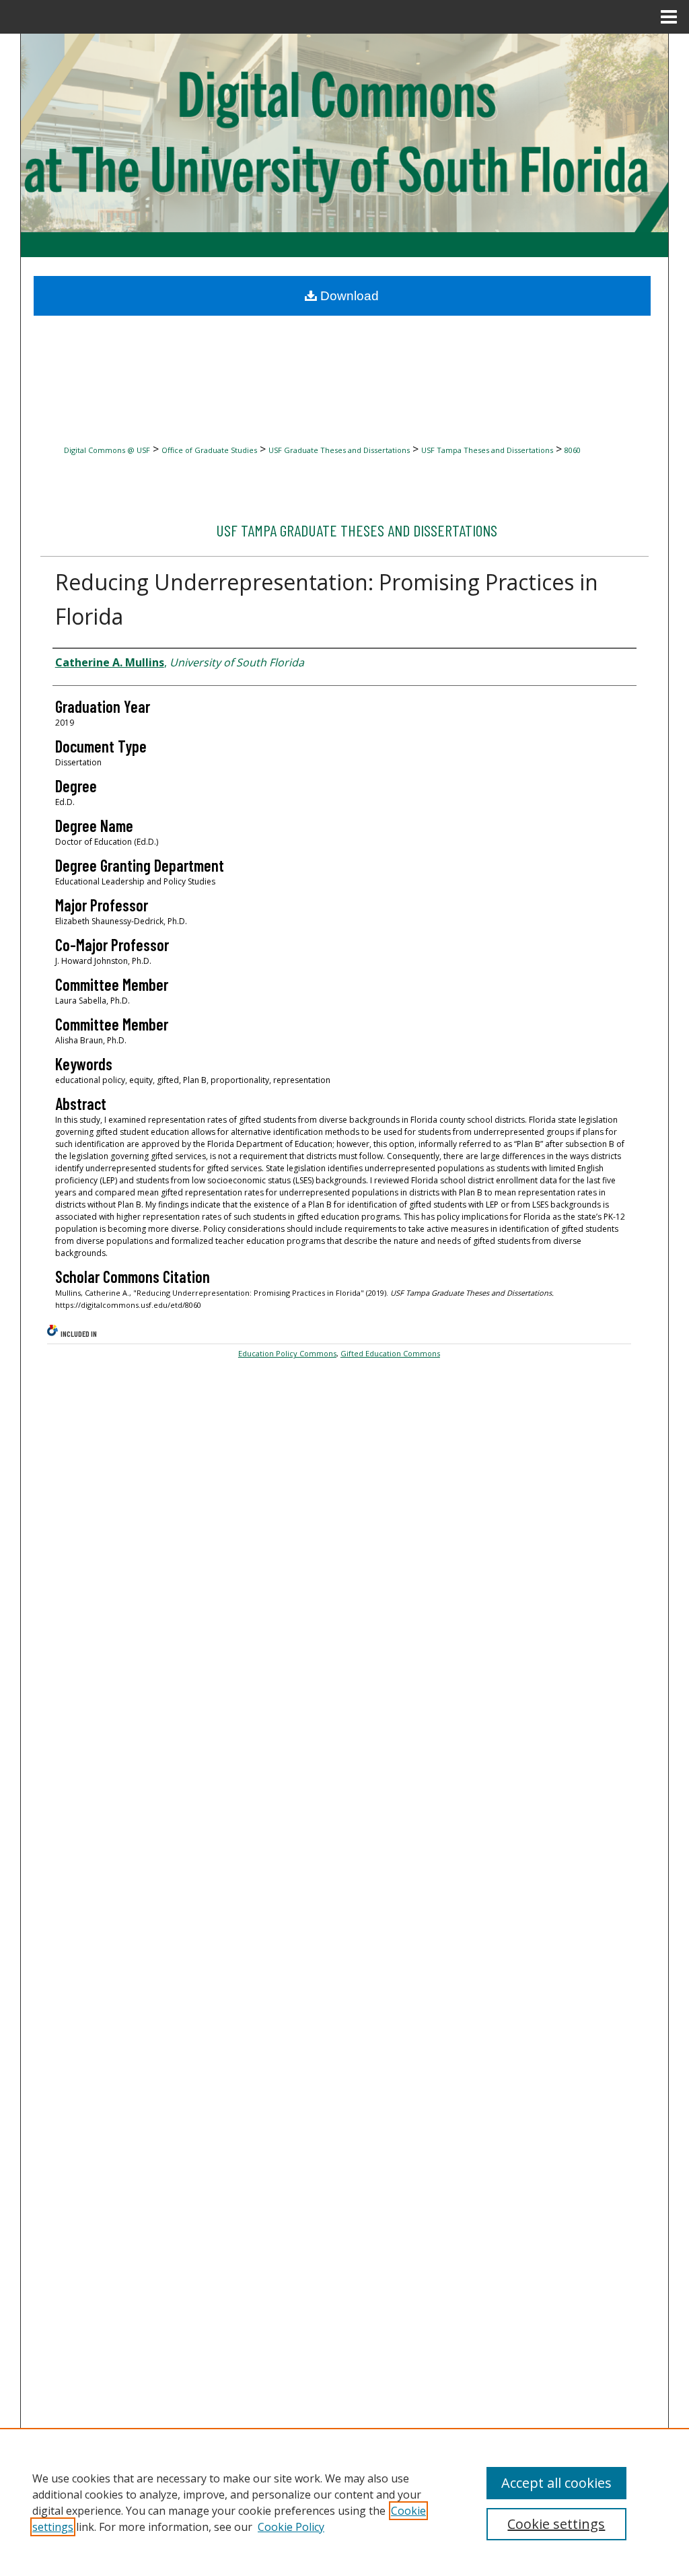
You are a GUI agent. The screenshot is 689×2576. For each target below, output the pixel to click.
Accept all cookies (556, 2483)
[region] (344, 2502)
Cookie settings (556, 2524)
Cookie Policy (291, 2527)
